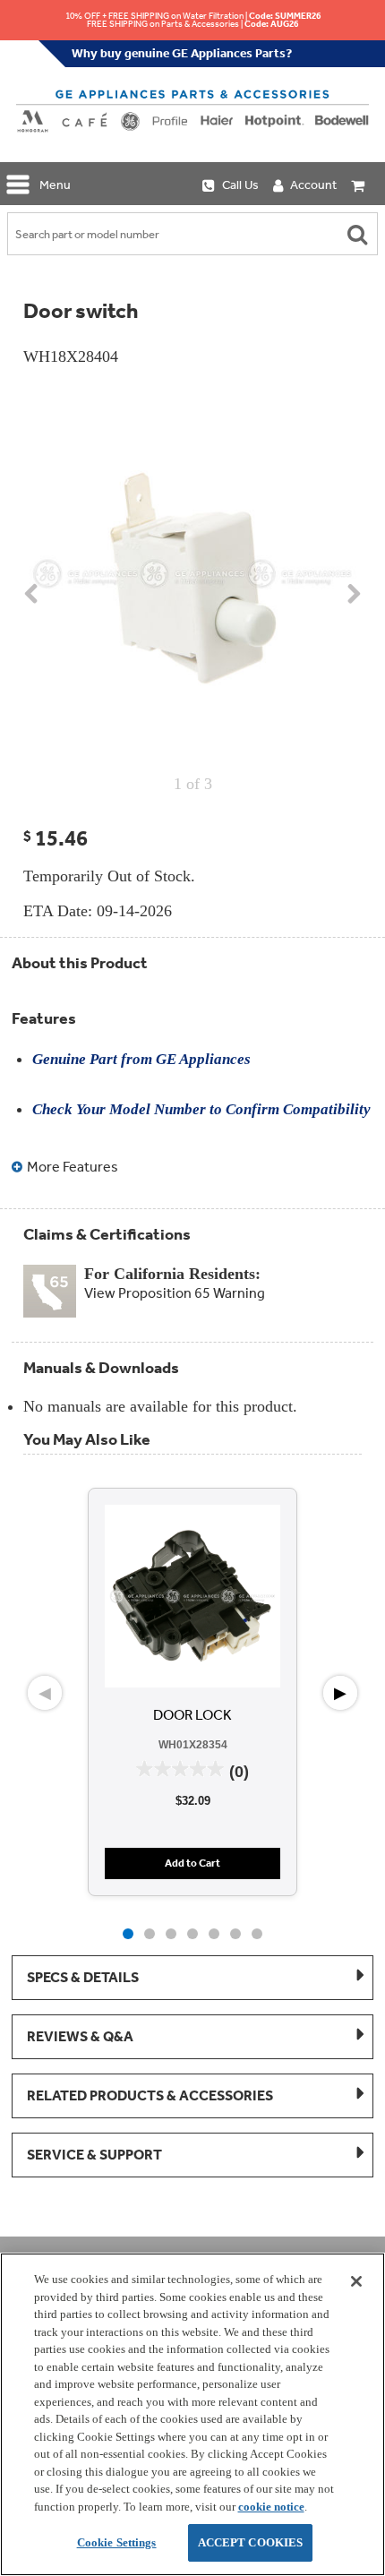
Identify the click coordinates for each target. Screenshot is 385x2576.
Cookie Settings (117, 2542)
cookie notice (271, 2507)
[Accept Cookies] (356, 2281)
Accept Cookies (251, 2542)
